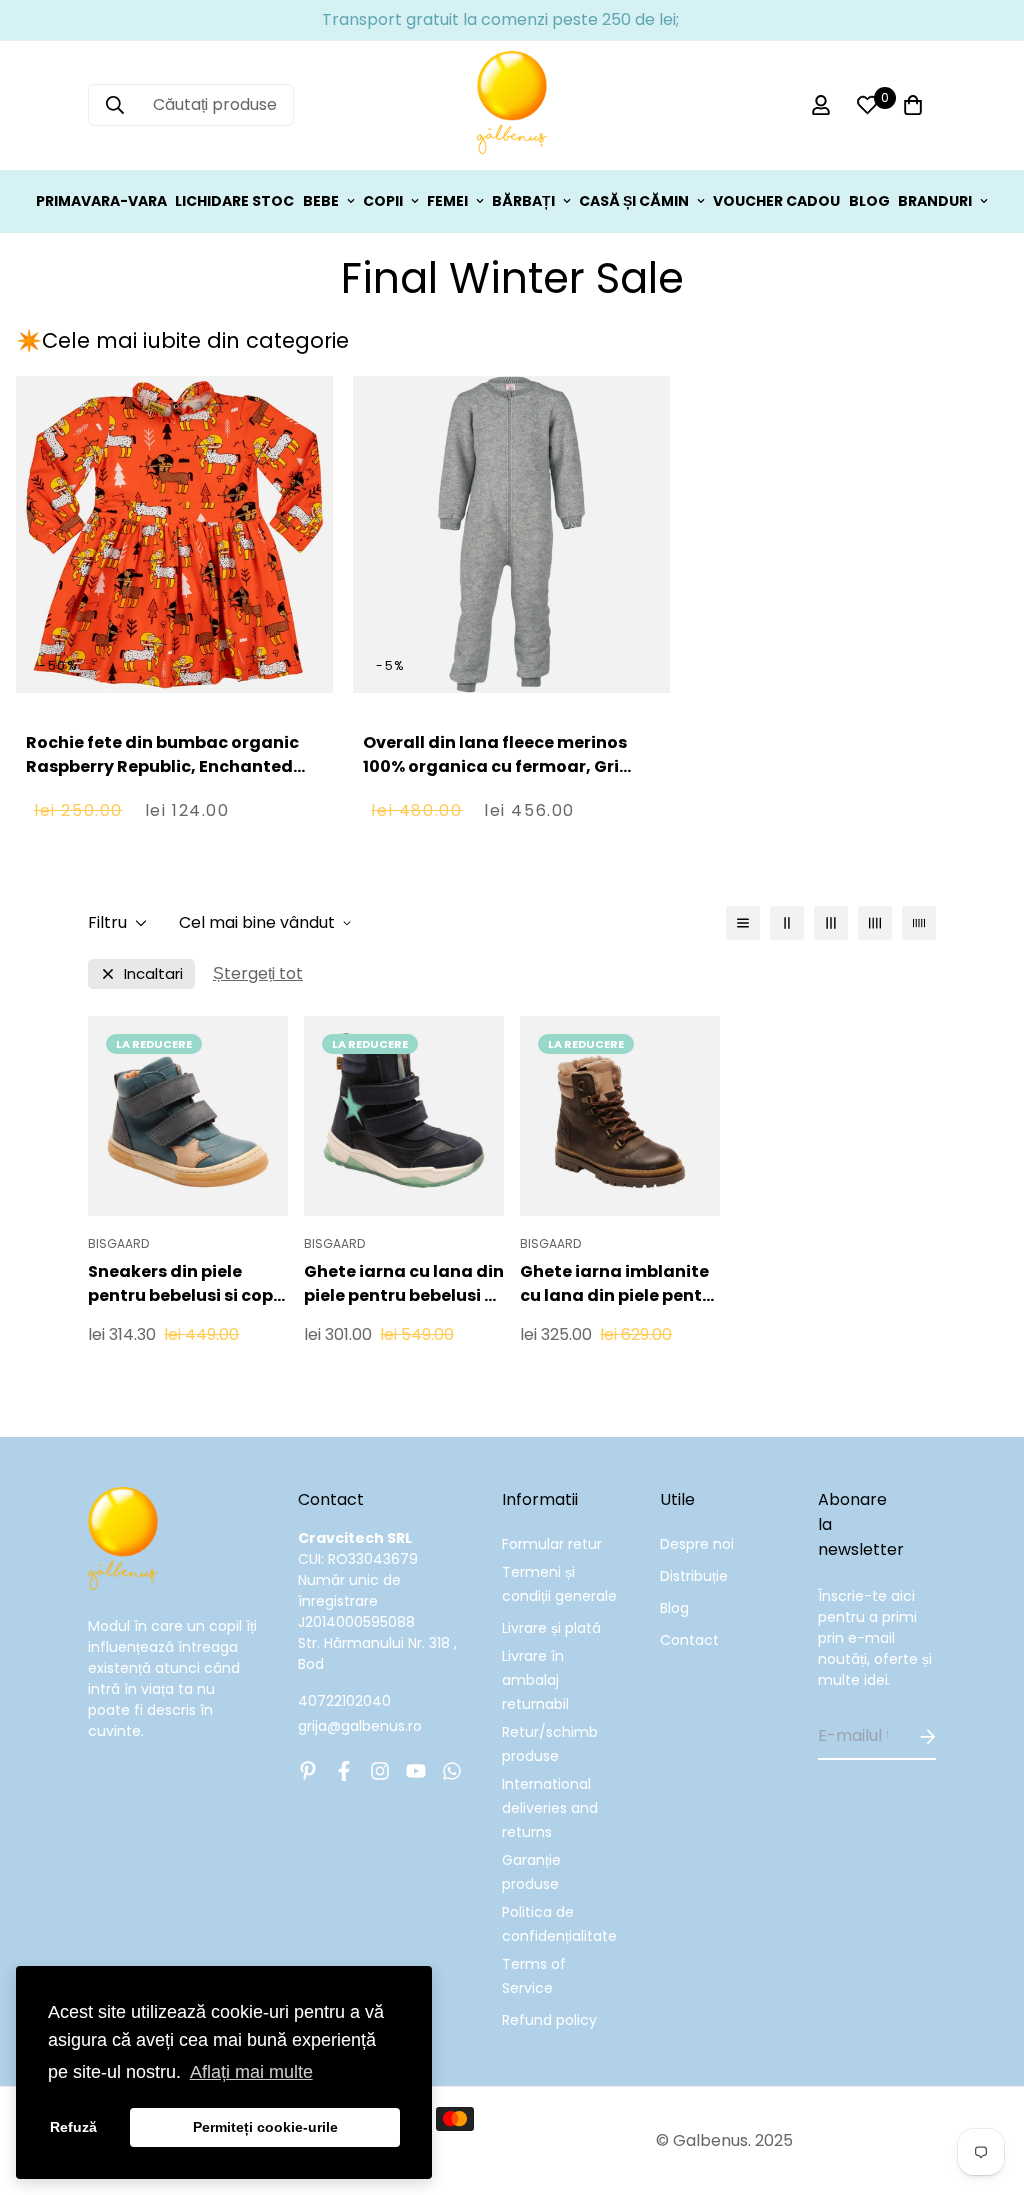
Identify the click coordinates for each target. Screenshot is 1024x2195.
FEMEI (447, 201)
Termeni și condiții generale (559, 1584)
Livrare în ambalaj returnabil (535, 1680)
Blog (674, 1608)
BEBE (321, 201)
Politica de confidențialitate (559, 1924)
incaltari (153, 973)
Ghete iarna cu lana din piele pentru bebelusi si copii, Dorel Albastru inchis (404, 1284)
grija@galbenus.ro (360, 1726)
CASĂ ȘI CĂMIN (634, 201)
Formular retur (552, 1544)
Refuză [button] (73, 2127)
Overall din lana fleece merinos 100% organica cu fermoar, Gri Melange (495, 766)
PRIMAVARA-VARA (101, 201)
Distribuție (694, 1576)
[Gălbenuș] (512, 105)
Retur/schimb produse (550, 1744)
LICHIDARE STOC (234, 201)
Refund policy (549, 2020)
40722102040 (344, 1701)
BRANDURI (935, 201)
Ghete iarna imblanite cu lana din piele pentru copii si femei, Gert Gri (620, 1284)
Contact (689, 1640)
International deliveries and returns (550, 1808)
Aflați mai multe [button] (251, 2072)
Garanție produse (531, 1872)
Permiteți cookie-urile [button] (265, 2127)
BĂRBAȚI (523, 201)
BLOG (869, 201)
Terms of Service (534, 1976)
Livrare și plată (551, 1628)
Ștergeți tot (258, 973)
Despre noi (697, 1544)
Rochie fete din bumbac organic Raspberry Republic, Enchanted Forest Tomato (162, 766)
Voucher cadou (776, 201)
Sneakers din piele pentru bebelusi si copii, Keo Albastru (188, 1284)
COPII (383, 201)
